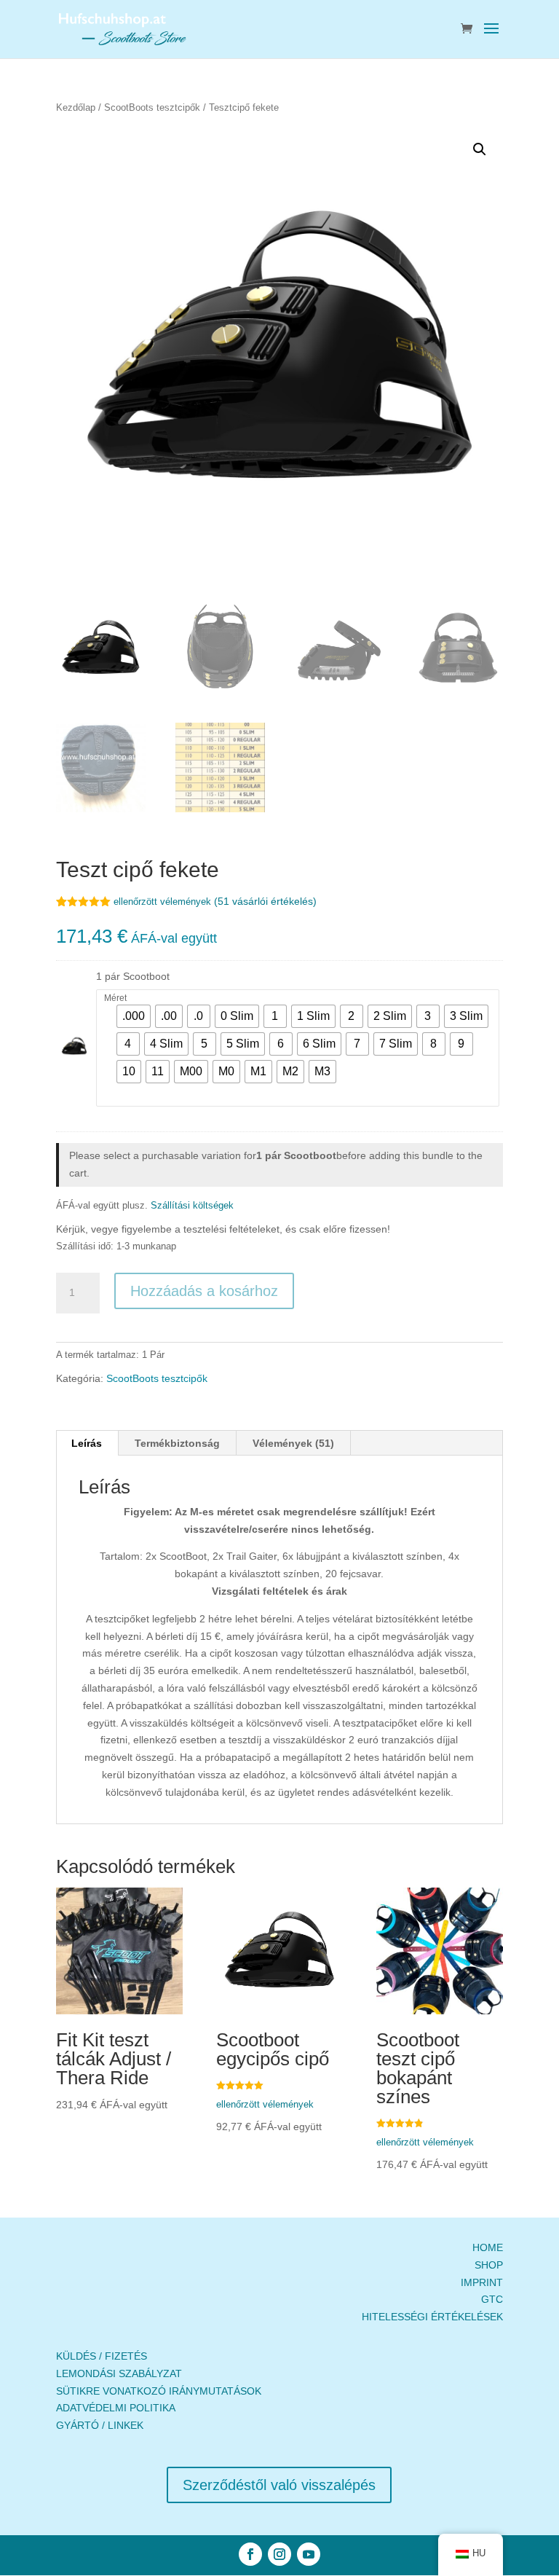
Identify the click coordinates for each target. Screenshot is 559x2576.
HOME (488, 2247)
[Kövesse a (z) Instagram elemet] (279, 2554)
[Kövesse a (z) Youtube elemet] (309, 2554)
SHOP (489, 2265)
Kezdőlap (76, 107)
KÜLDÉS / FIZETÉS (102, 2356)
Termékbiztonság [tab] (177, 1443)
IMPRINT (482, 2282)
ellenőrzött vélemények (162, 902)
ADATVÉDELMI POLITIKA (116, 2408)
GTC (492, 2299)
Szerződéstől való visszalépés (279, 2485)
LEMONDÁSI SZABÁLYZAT (119, 2373)
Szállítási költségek (192, 1206)
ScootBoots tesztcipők (152, 107)
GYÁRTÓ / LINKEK (100, 2425)
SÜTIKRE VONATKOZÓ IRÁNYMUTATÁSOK (159, 2391)
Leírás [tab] (87, 1443)
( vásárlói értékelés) (265, 901)
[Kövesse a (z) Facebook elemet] (250, 2554)
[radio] (134, 1016)
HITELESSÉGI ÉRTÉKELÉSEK (432, 2317)
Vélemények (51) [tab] (293, 1443)
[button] (480, 149)
